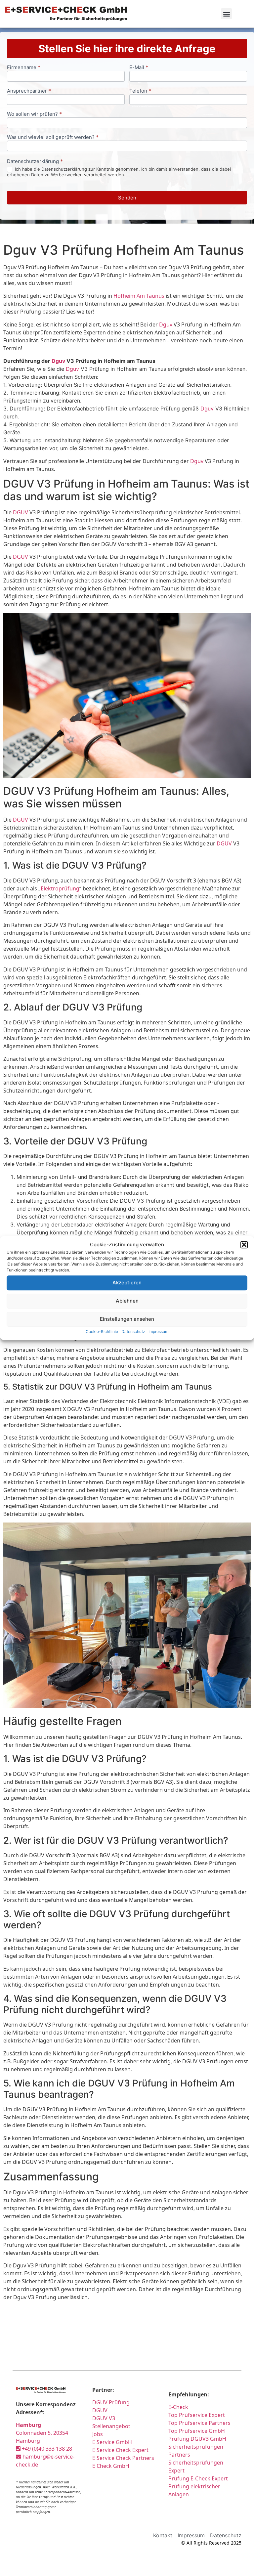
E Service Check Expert (122, 2450)
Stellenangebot (111, 2426)
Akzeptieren (127, 1283)
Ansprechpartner (29, 91)
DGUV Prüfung (111, 2402)
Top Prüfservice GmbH (197, 2431)
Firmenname (24, 68)
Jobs (98, 2434)
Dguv (166, 324)
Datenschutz (133, 1331)
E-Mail (139, 68)
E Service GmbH (112, 2442)
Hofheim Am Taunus (139, 296)
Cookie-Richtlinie (102, 1331)
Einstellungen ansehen (127, 1319)
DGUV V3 (104, 2418)
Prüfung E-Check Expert (198, 2478)
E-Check (178, 2407)
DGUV (21, 512)
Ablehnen (127, 1301)
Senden (127, 198)
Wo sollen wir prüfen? (34, 114)
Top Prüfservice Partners (199, 2423)
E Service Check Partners (123, 2458)
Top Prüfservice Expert (197, 2415)
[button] (244, 1245)
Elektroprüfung (60, 888)
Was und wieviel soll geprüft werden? (53, 137)
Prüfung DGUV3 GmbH (197, 2439)
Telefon (140, 91)
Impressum (158, 1331)
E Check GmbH (111, 2466)
